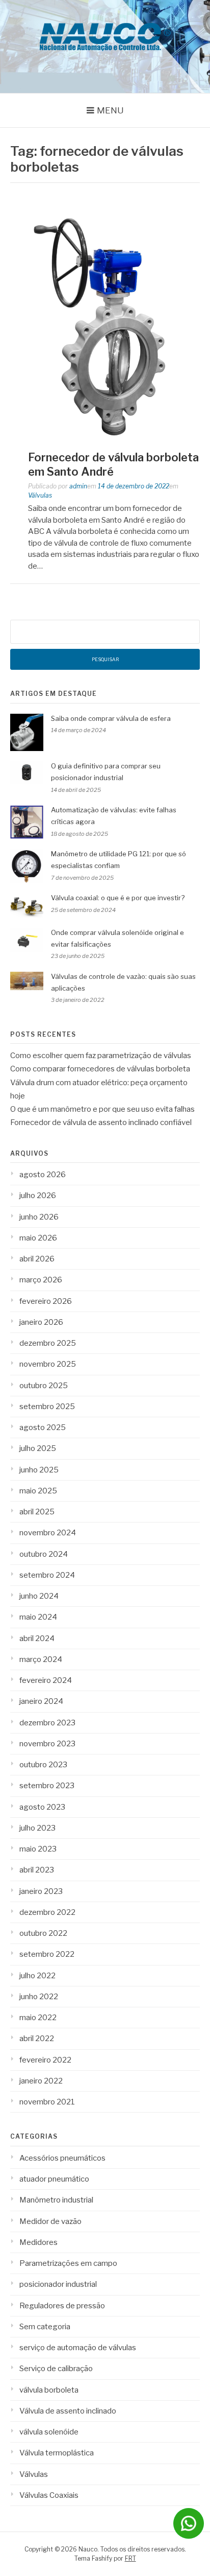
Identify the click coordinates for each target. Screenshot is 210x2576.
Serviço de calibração (56, 2369)
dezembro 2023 (47, 1723)
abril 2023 (37, 1870)
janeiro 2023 (41, 1891)
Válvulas (40, 495)
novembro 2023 (47, 1744)
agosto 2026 (43, 1175)
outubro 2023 (43, 1765)
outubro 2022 (43, 1933)
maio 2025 (38, 1491)
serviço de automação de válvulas (78, 2348)
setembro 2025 (47, 1407)
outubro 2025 (44, 1386)
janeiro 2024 (41, 1701)
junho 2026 (39, 1217)
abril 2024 (37, 1638)
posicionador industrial (58, 2284)
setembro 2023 (47, 1786)
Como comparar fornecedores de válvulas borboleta (100, 1069)
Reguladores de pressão (62, 2306)
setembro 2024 (47, 1575)
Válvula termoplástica (57, 2453)
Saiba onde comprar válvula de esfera (111, 718)
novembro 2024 (48, 1533)
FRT (130, 2558)
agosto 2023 (42, 1807)
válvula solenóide (49, 2432)
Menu (110, 110)
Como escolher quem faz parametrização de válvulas (101, 1056)
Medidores (38, 2242)
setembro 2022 (47, 1954)
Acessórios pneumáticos (62, 2158)
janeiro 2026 (41, 1322)
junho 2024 (39, 1596)
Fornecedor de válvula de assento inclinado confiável (101, 1122)
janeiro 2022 (41, 2081)
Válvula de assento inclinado (68, 2411)
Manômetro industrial (56, 2200)
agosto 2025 (43, 1427)
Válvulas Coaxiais (49, 2495)
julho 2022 (37, 1976)
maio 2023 (38, 1849)
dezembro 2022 (47, 1912)
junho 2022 (39, 1997)
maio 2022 (38, 2018)
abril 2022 (37, 2039)
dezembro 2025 (48, 1343)
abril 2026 (37, 1259)
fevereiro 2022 (45, 2060)
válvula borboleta (49, 2390)
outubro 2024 (44, 1554)
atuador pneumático (54, 2179)
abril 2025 (37, 1512)
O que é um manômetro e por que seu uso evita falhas (102, 1109)
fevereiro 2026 (46, 1301)
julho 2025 (38, 1448)
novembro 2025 (48, 1364)
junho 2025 (39, 1470)
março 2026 (41, 1280)
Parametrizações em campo (68, 2263)
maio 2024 (38, 1617)
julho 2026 (38, 1196)
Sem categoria (45, 2327)
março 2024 (41, 1659)
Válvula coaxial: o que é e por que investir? (118, 898)
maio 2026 (38, 1238)
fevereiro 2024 (46, 1680)
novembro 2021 (47, 2102)
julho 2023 (37, 1828)
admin (78, 486)
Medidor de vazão (50, 2221)
